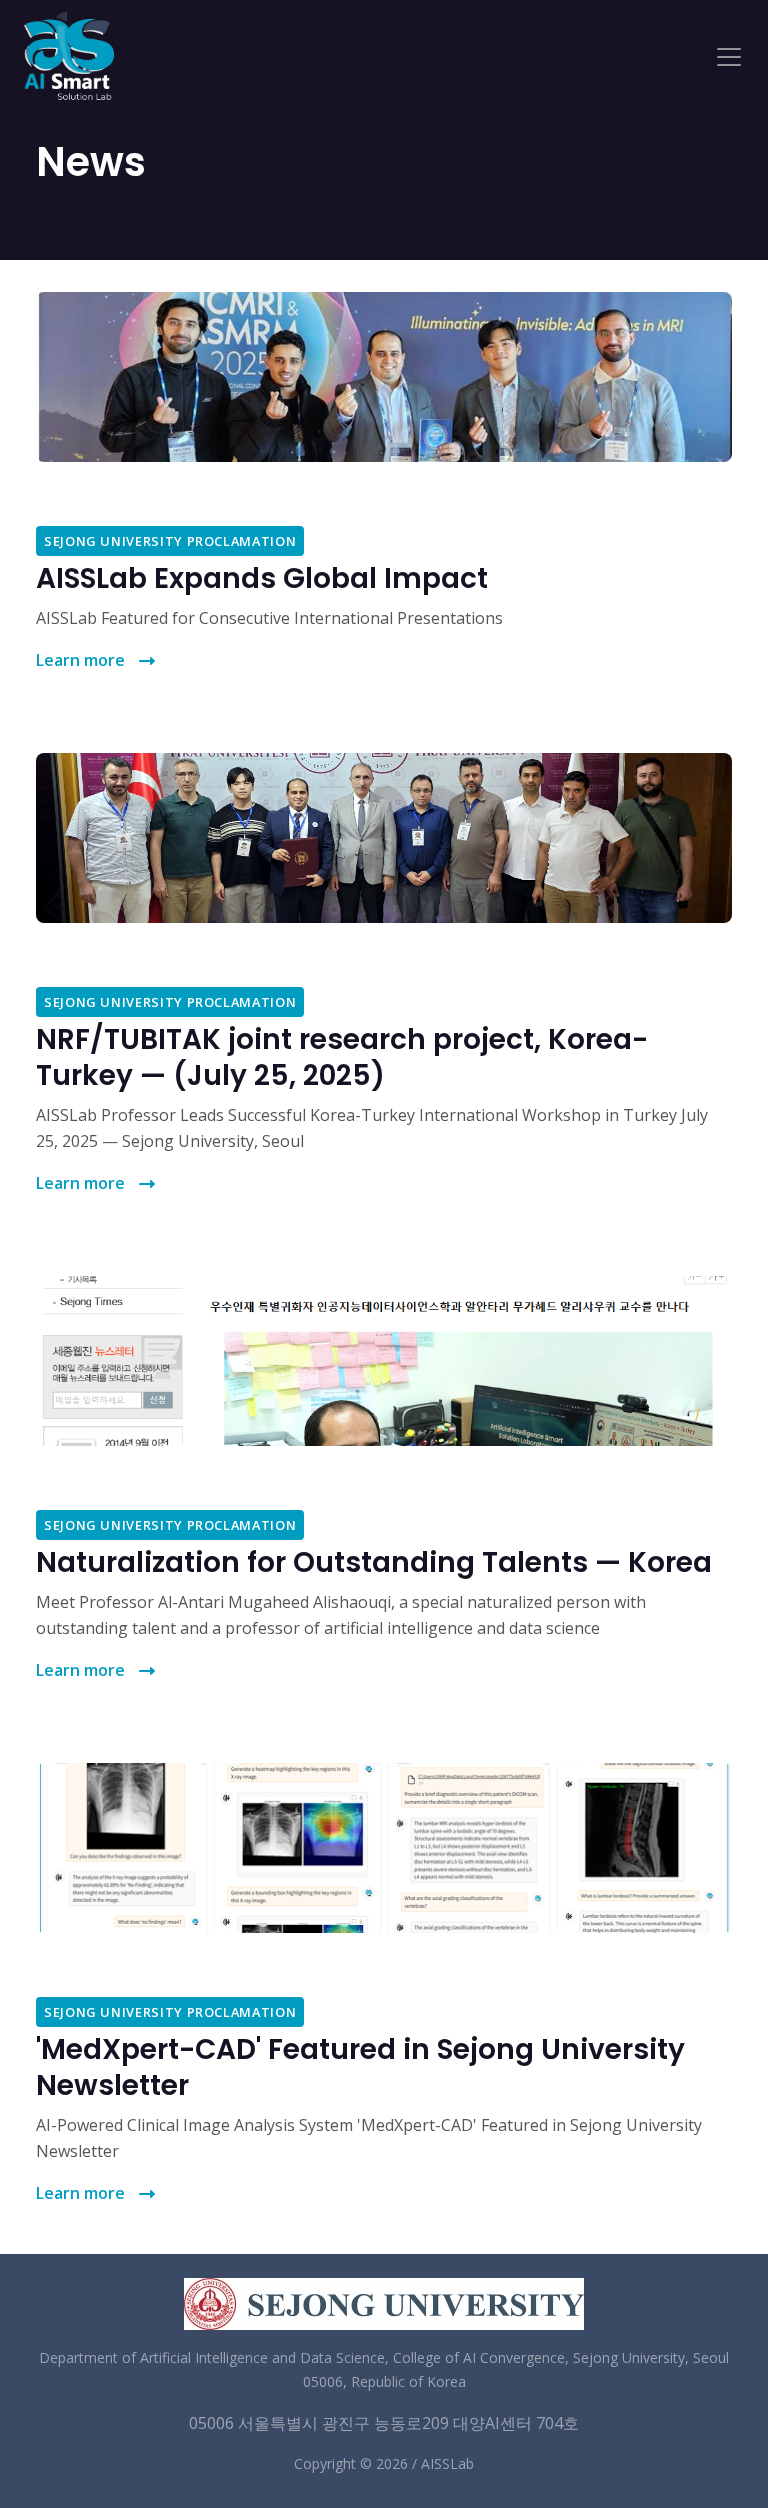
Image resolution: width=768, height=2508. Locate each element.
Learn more (82, 660)
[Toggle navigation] (729, 57)
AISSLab (447, 2463)
